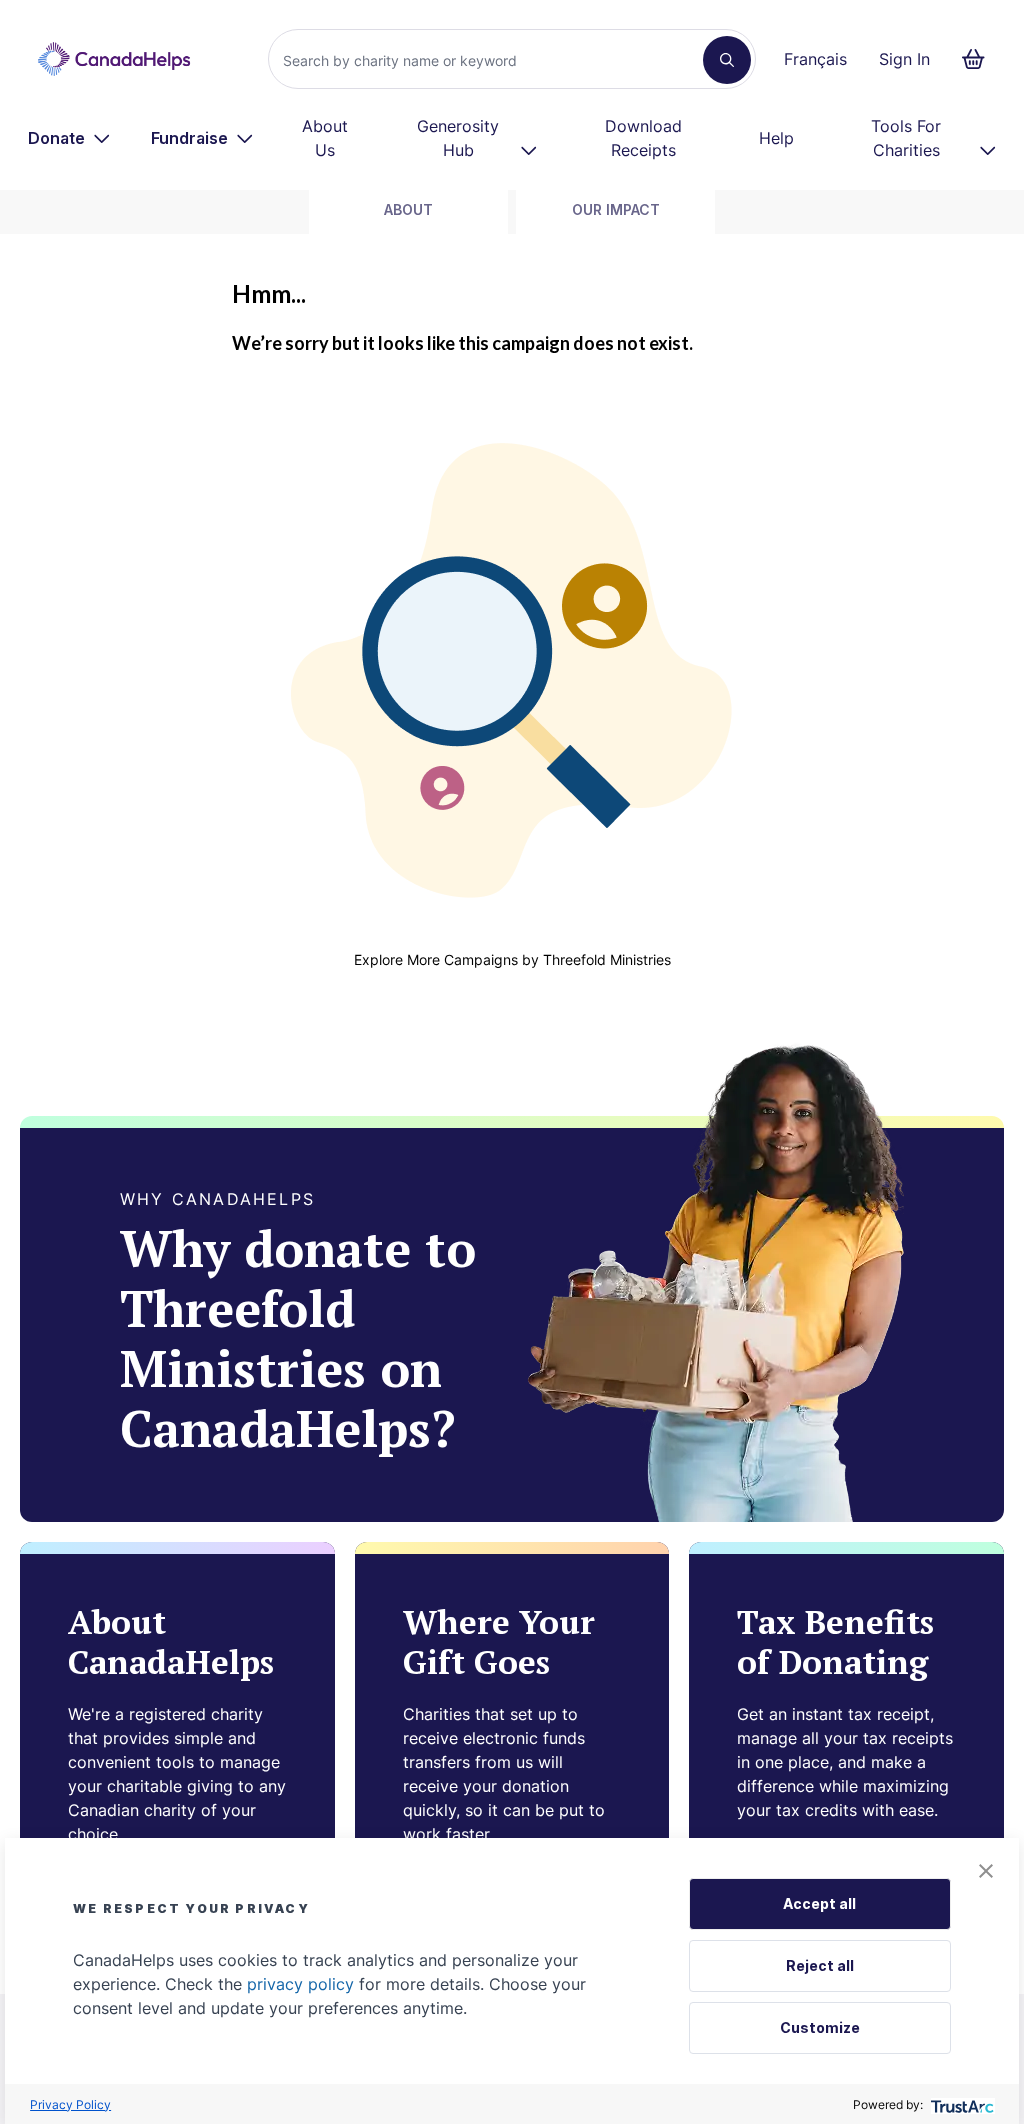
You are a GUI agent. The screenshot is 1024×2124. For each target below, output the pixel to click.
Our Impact (616, 209)
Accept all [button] (819, 1903)
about (408, 209)
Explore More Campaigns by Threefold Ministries (512, 959)
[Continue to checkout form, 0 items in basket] (979, 59)
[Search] (727, 60)
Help (776, 138)
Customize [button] (820, 2027)
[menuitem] (69, 138)
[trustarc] (960, 2104)
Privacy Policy (70, 2104)
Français (815, 59)
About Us (325, 138)
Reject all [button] (820, 1965)
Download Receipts (643, 138)
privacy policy (300, 1984)
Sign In (904, 59)
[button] (986, 1871)
